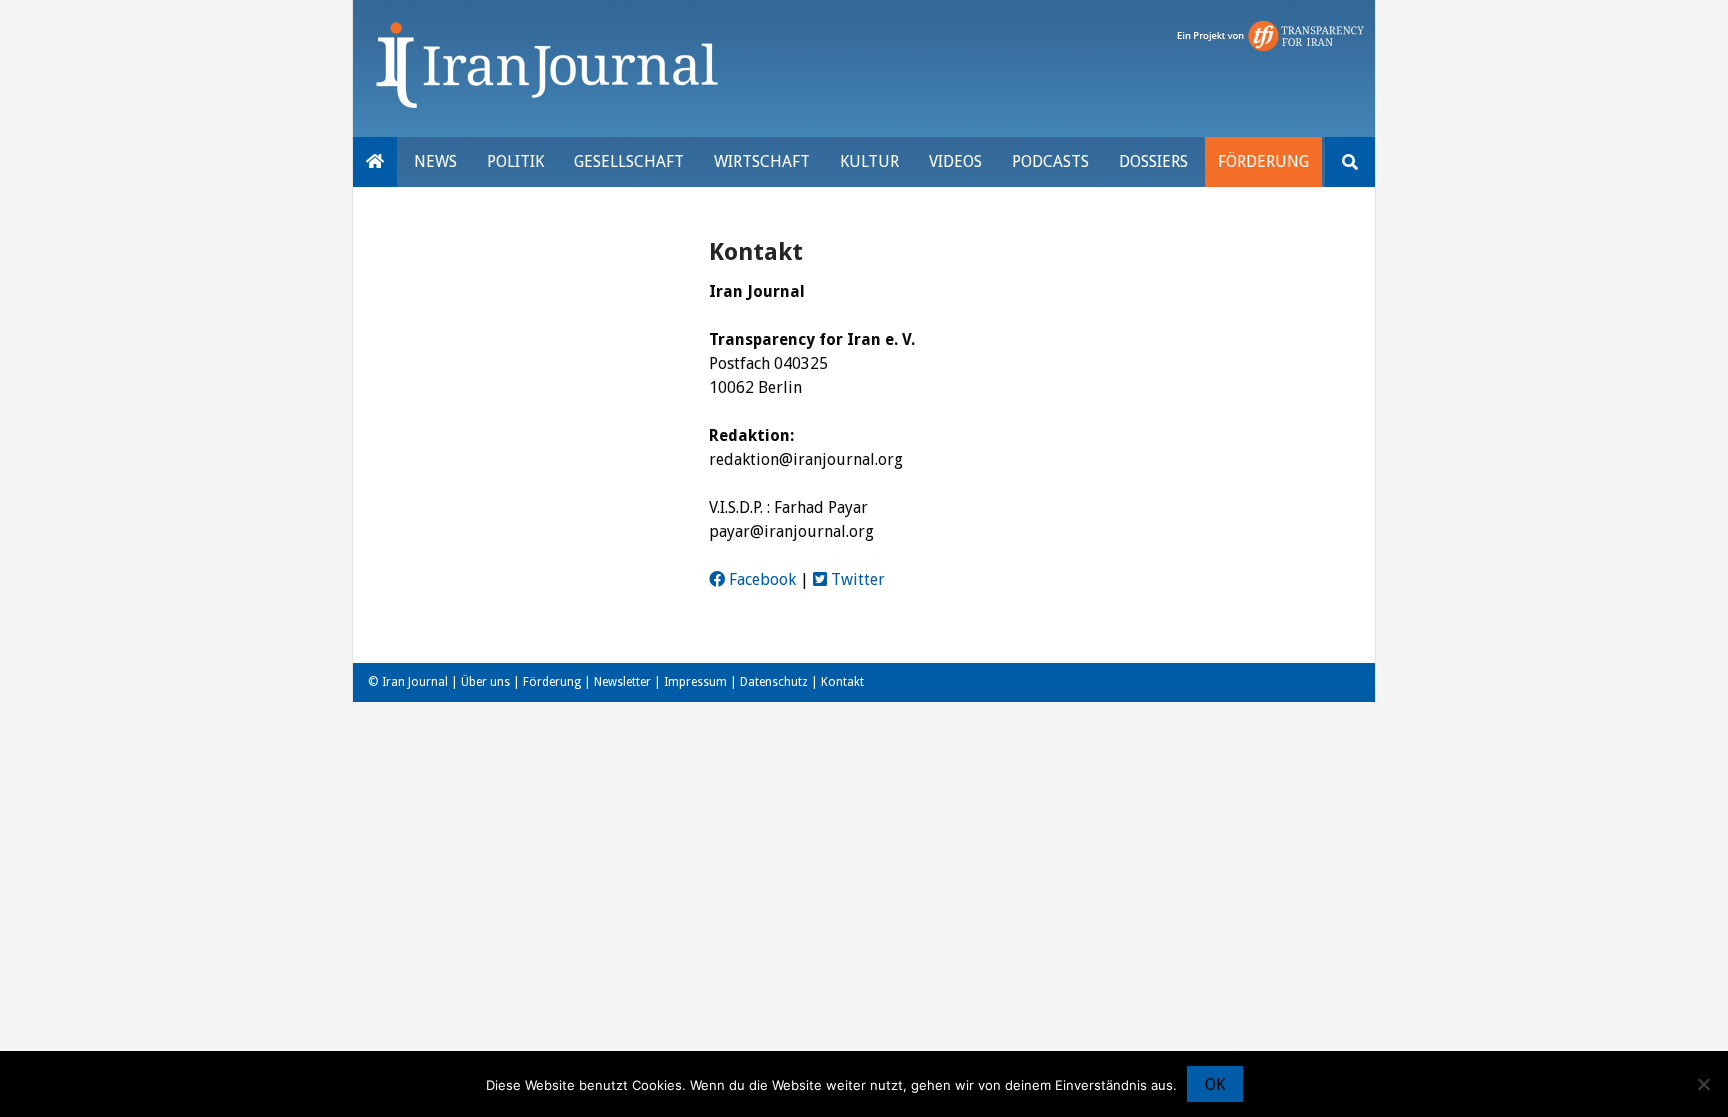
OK (1215, 1084)
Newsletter (622, 682)
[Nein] (1703, 1084)
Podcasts (1050, 161)
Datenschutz (774, 682)
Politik (515, 161)
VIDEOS (955, 161)
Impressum (695, 682)
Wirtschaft (762, 161)
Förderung (1263, 161)
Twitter (856, 579)
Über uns (485, 682)
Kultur (869, 161)
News (435, 161)
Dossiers (1153, 161)
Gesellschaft (629, 161)
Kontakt (842, 682)
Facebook (760, 579)
